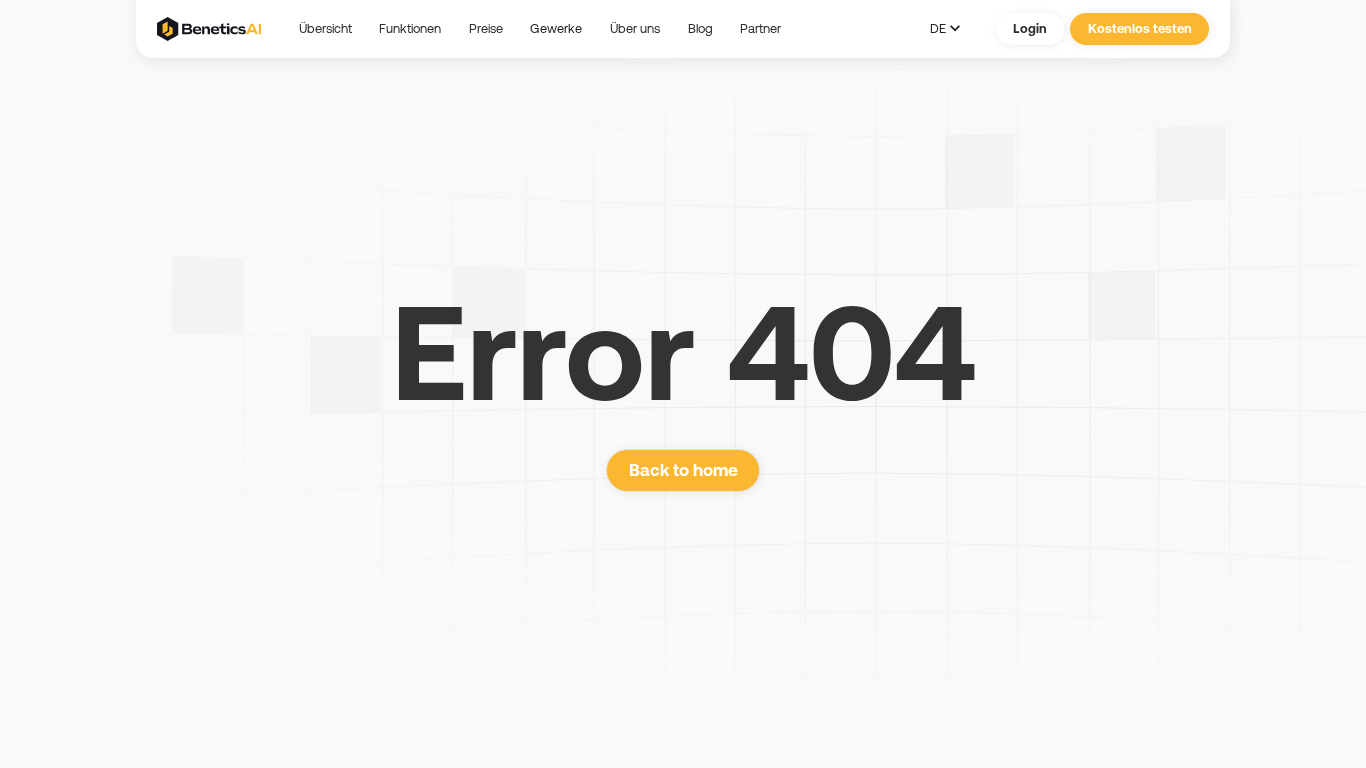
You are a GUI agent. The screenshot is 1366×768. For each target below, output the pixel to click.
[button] (556, 28)
